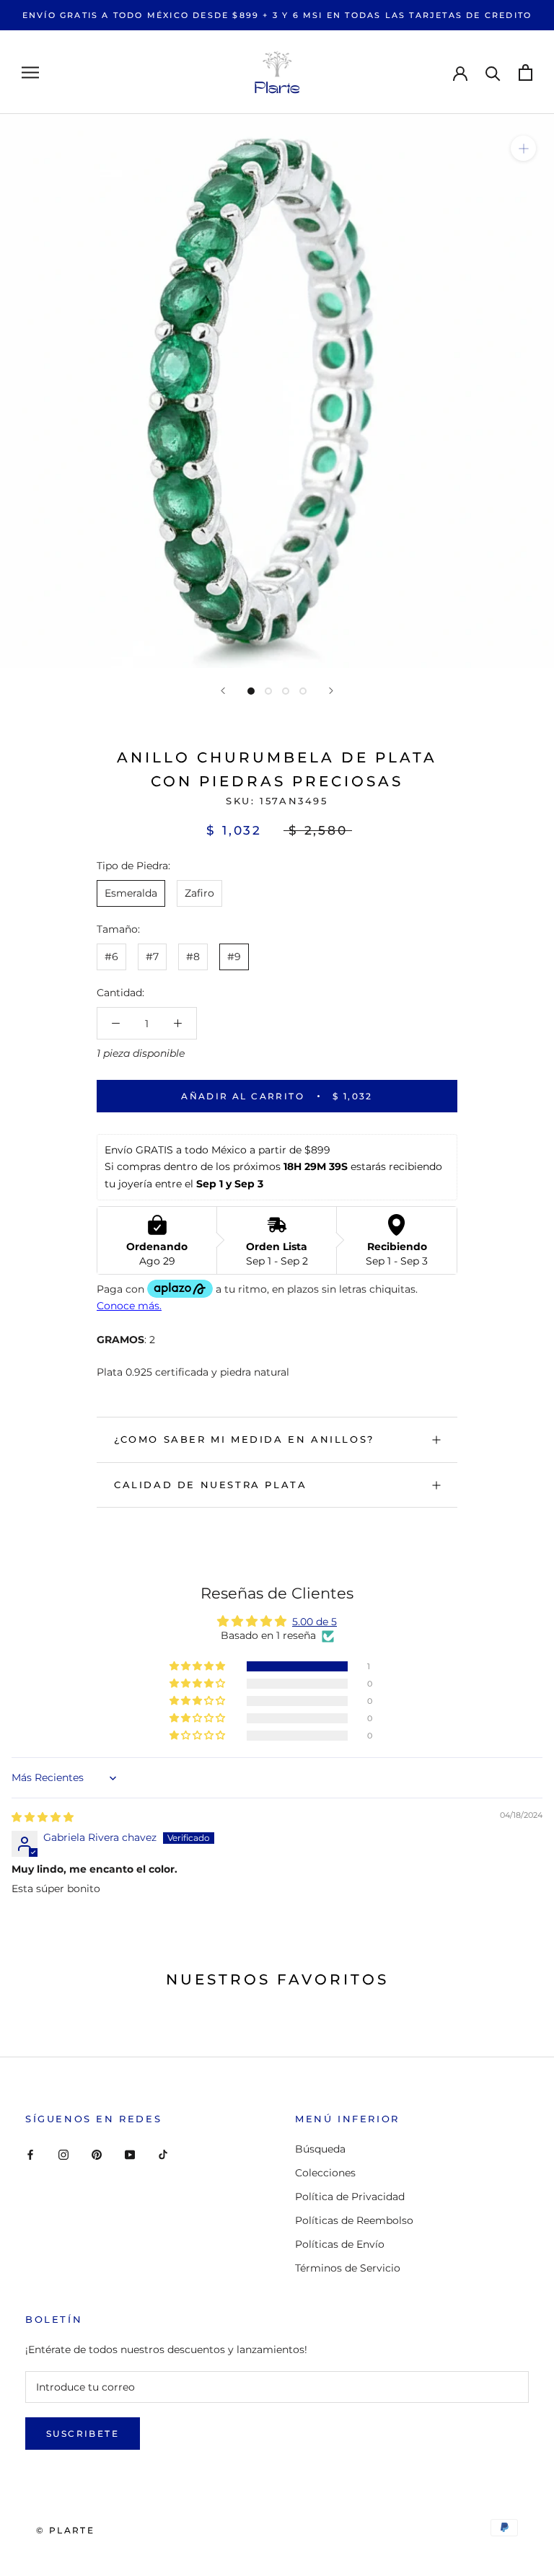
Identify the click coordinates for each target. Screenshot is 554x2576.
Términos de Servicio (348, 2268)
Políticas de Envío (340, 2244)
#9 (234, 957)
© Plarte (65, 2530)
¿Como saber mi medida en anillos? (244, 1439)
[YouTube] (130, 2154)
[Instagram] (63, 2154)
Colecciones (325, 2173)
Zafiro (199, 893)
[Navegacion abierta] (30, 72)
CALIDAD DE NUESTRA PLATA (210, 1485)
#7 (152, 957)
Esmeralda (131, 893)
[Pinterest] (97, 2154)
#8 (193, 957)
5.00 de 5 (315, 1622)
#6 (111, 957)
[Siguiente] (331, 691)
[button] (198, 1666)
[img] (43, 1817)
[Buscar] (493, 72)
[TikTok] (163, 2154)
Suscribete (83, 2434)
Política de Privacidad (350, 2197)
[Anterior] (223, 691)
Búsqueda (320, 2149)
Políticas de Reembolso (354, 2220)
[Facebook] (30, 2154)
